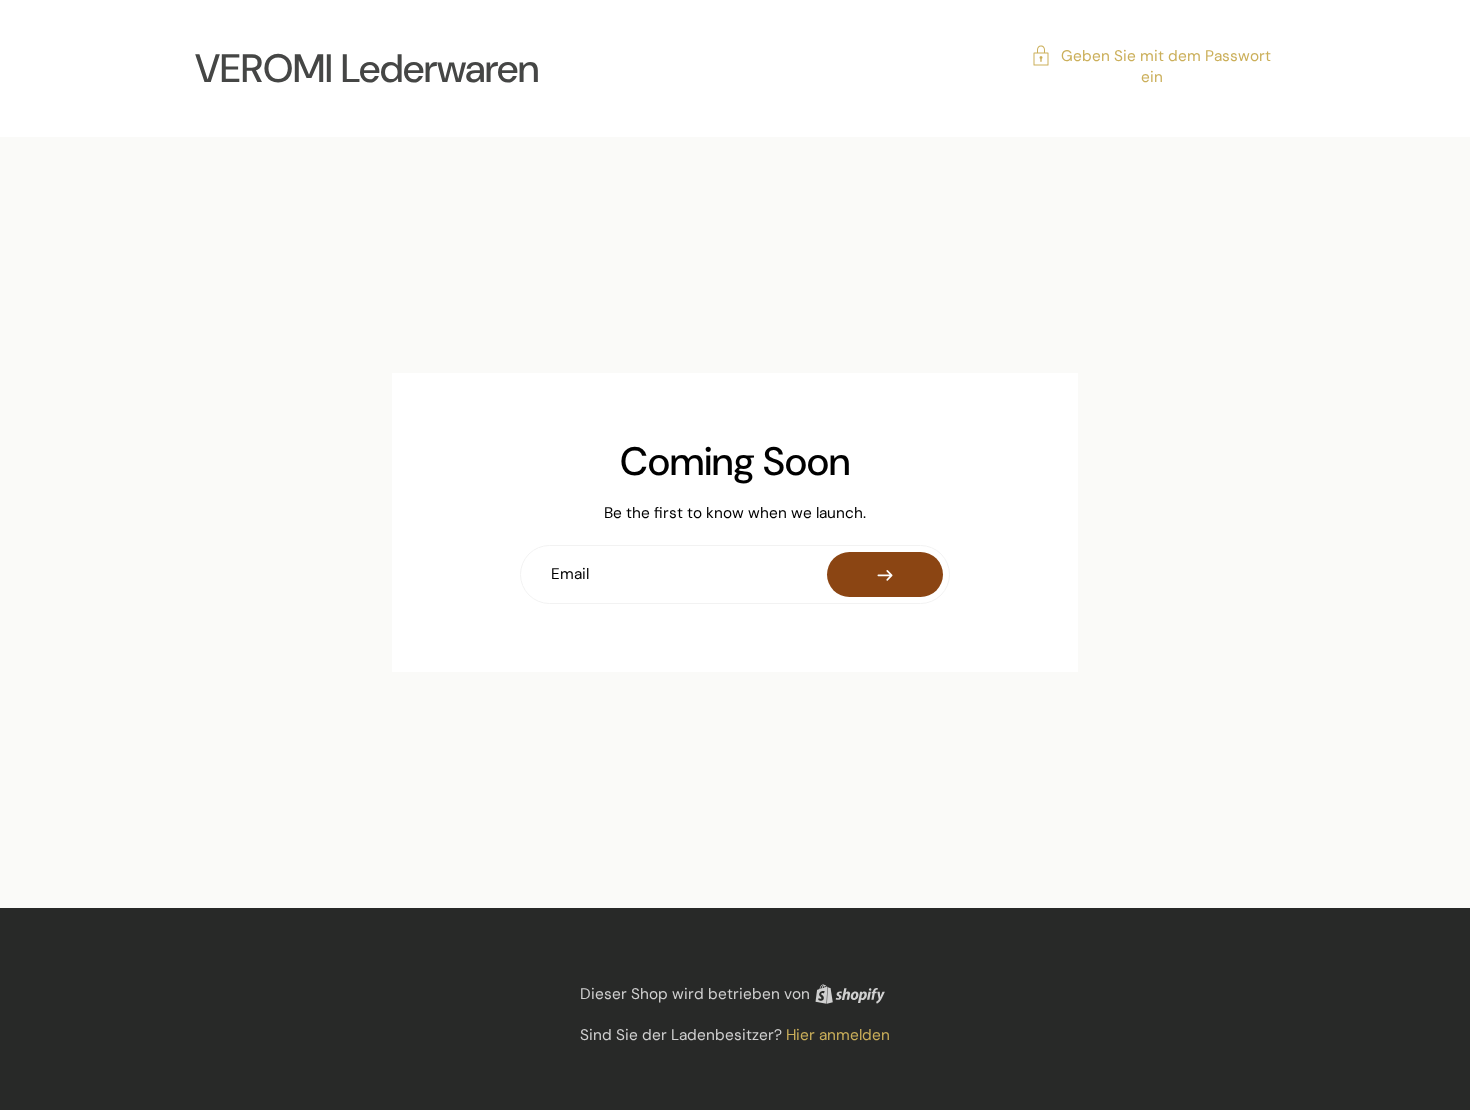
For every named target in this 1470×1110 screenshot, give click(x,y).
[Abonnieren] (885, 574)
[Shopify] (850, 994)
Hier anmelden (838, 1035)
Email (570, 574)
